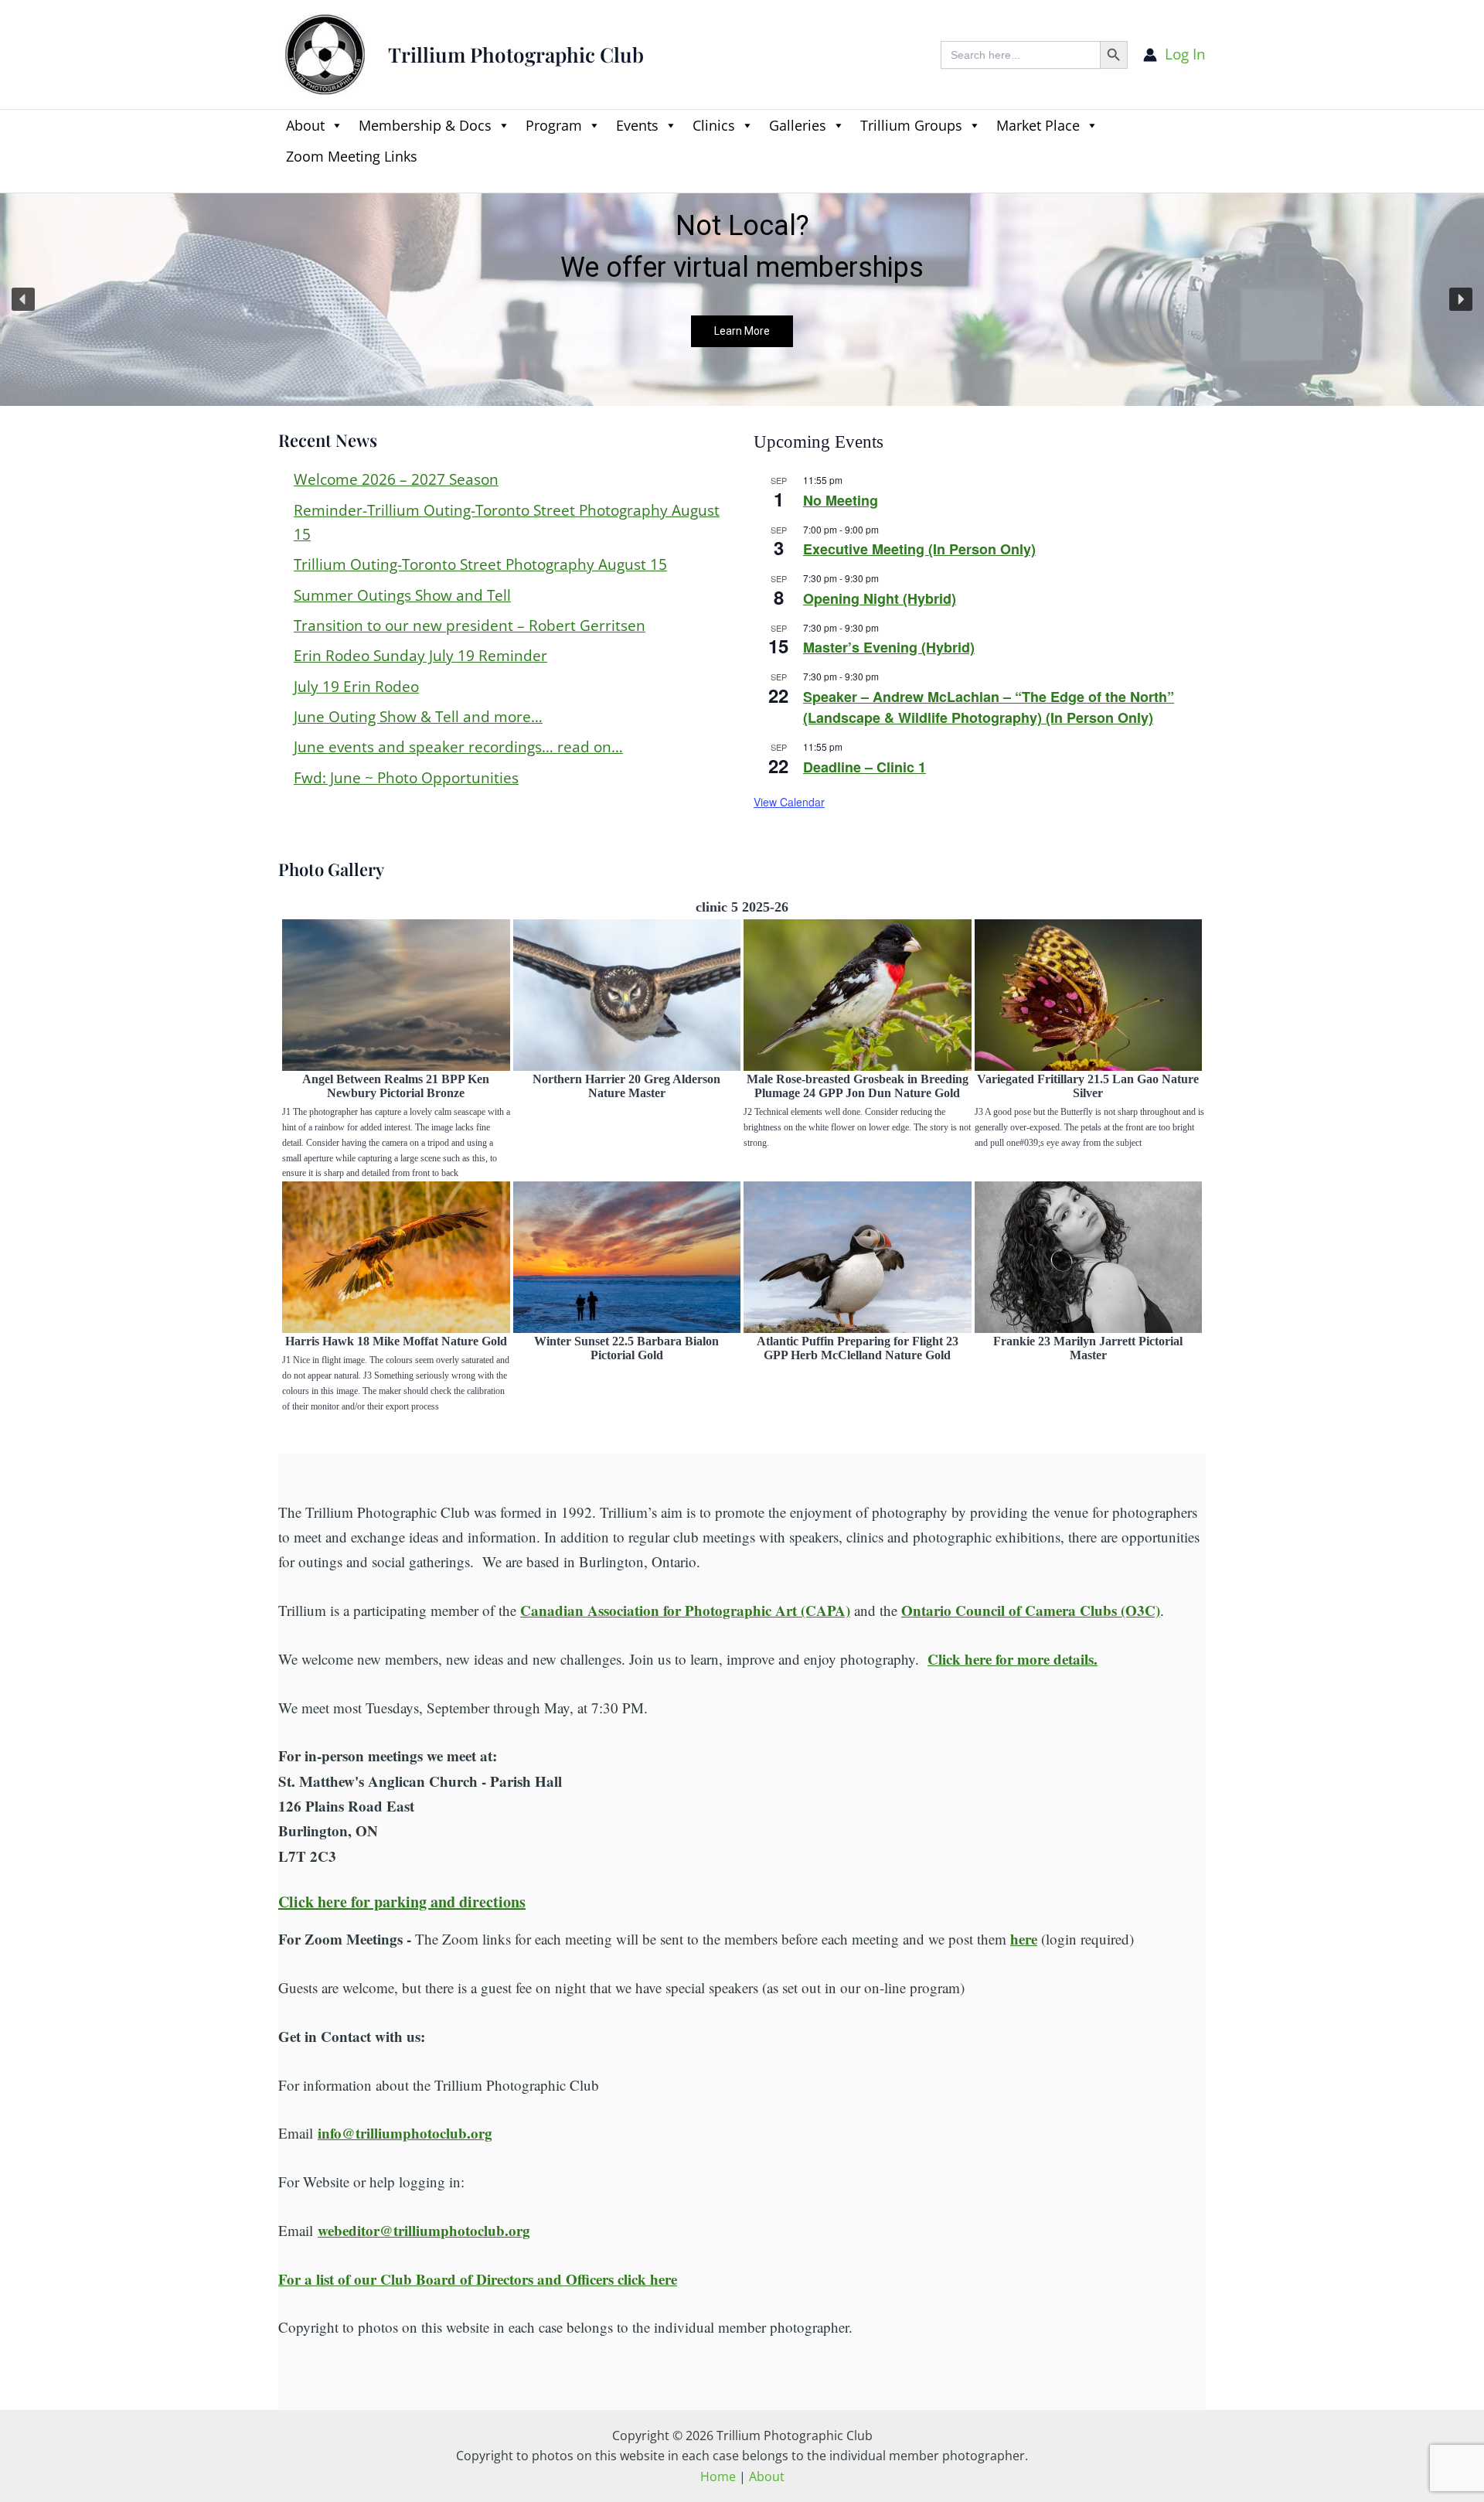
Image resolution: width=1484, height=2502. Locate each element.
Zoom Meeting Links (352, 156)
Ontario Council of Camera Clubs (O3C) (1031, 1610)
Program (554, 125)
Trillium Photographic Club (516, 55)
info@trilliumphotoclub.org (405, 2133)
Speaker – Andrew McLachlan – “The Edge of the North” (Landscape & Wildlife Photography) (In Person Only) (989, 707)
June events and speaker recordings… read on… (458, 747)
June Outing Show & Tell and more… (418, 717)
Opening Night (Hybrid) (880, 598)
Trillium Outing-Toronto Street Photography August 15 (480, 564)
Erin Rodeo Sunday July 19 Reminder (420, 656)
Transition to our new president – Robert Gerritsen (470, 625)
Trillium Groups (911, 125)
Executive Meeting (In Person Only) (919, 549)
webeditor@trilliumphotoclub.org (424, 2230)
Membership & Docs (425, 125)
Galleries (798, 125)
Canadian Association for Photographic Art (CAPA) (685, 1610)
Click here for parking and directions (402, 1902)
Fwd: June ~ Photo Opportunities (406, 778)
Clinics (714, 125)
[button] (286, 183)
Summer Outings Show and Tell (402, 595)
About (305, 125)
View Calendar (789, 802)
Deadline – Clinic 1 (865, 767)
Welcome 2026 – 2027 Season (396, 479)
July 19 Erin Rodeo (356, 687)
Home (718, 2476)
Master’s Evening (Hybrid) (889, 647)
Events (637, 125)
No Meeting (841, 500)
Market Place (1038, 125)
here (1024, 1939)
